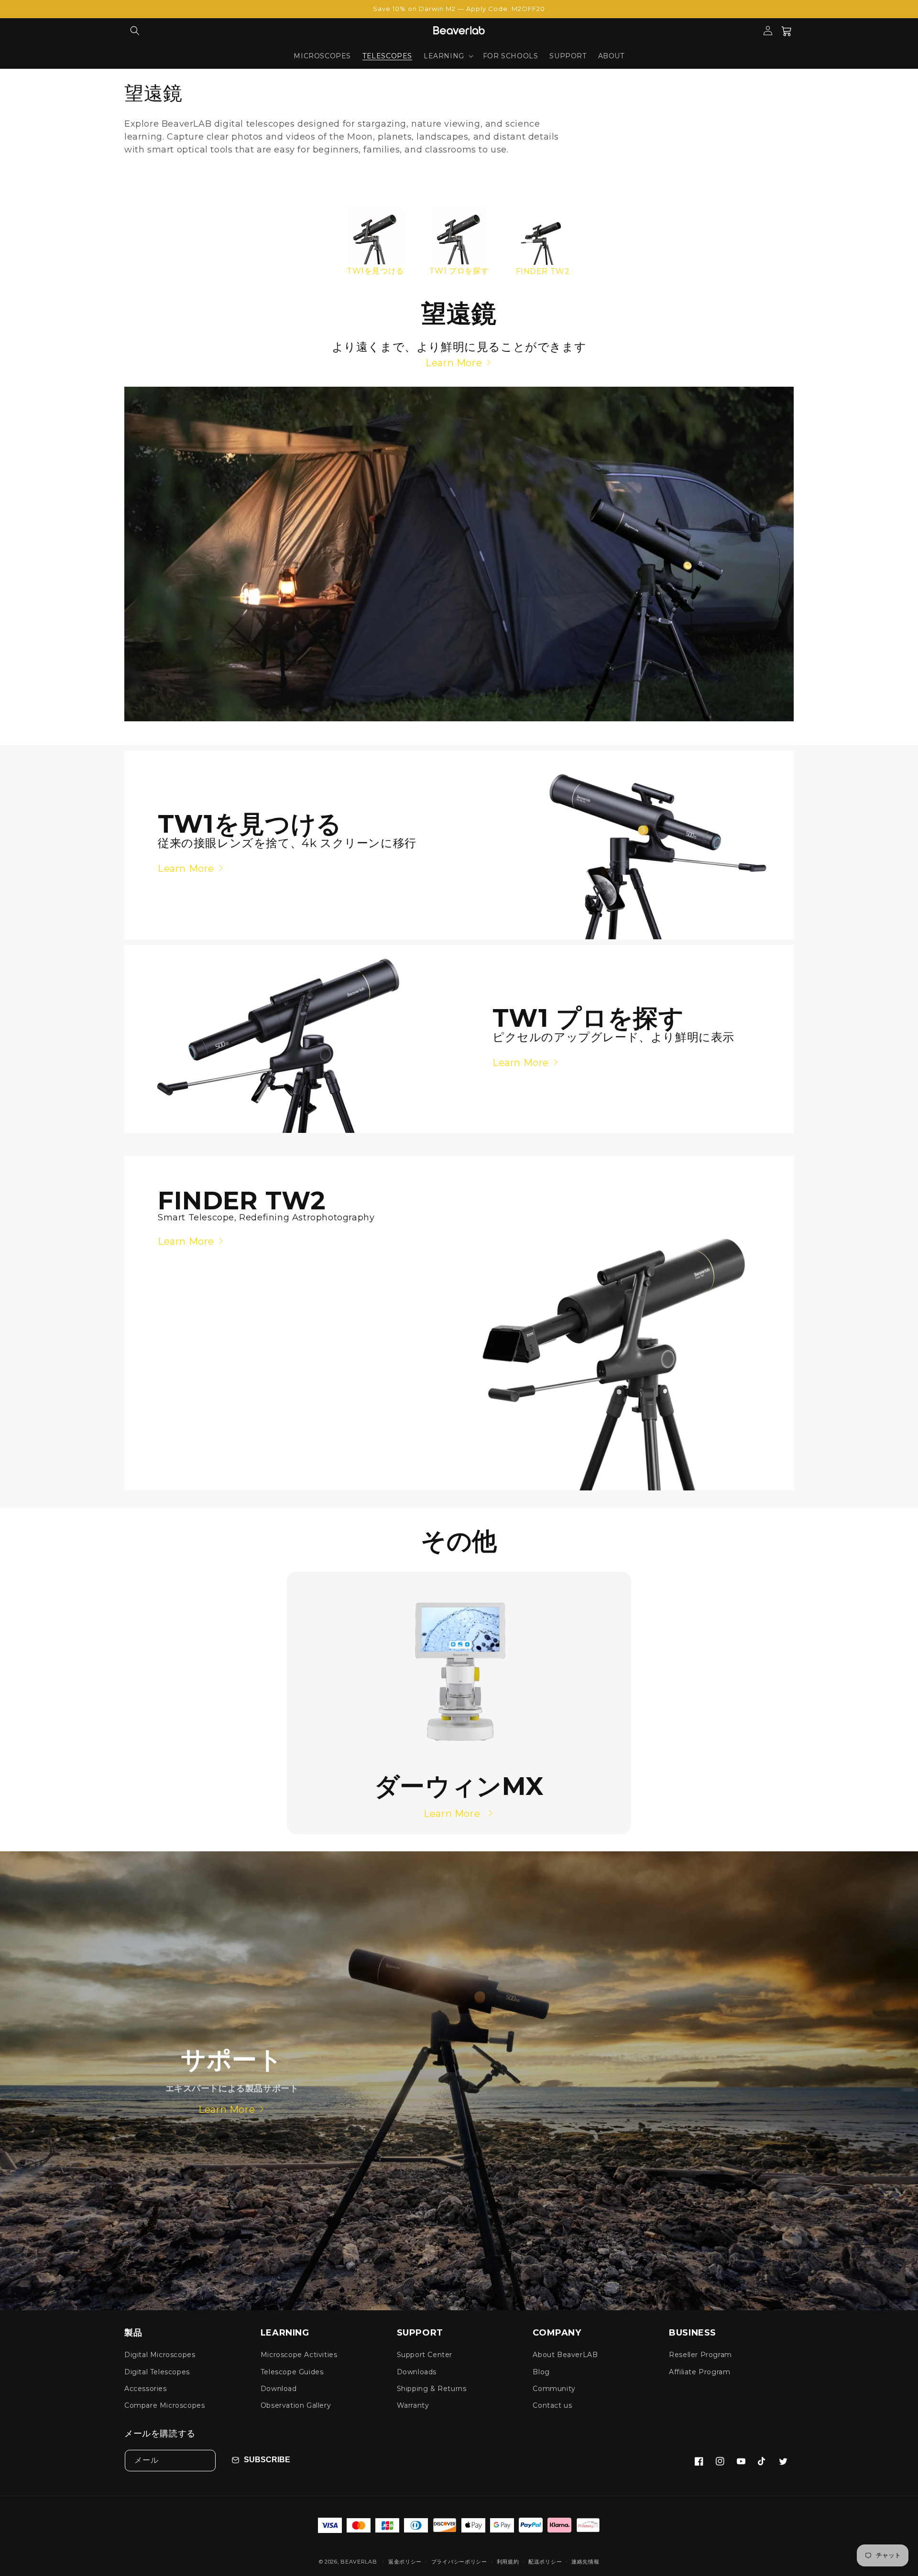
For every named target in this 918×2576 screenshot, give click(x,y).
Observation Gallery (296, 2405)
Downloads (417, 2372)
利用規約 (508, 2562)
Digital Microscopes (160, 2355)
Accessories (146, 2389)
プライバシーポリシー (459, 2562)
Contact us (552, 2405)
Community (554, 2389)
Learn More (454, 363)
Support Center (425, 2355)
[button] (135, 31)
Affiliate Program (699, 2372)
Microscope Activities (299, 2355)
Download (279, 2389)
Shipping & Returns (432, 2389)
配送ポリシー (545, 2562)
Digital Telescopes (157, 2372)
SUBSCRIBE (267, 2460)
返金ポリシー (405, 2562)
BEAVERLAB (359, 2562)
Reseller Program (700, 2355)
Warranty (413, 2405)
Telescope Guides (292, 2372)
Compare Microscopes (164, 2405)
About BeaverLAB (565, 2355)
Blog (541, 2372)
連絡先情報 (585, 2562)
